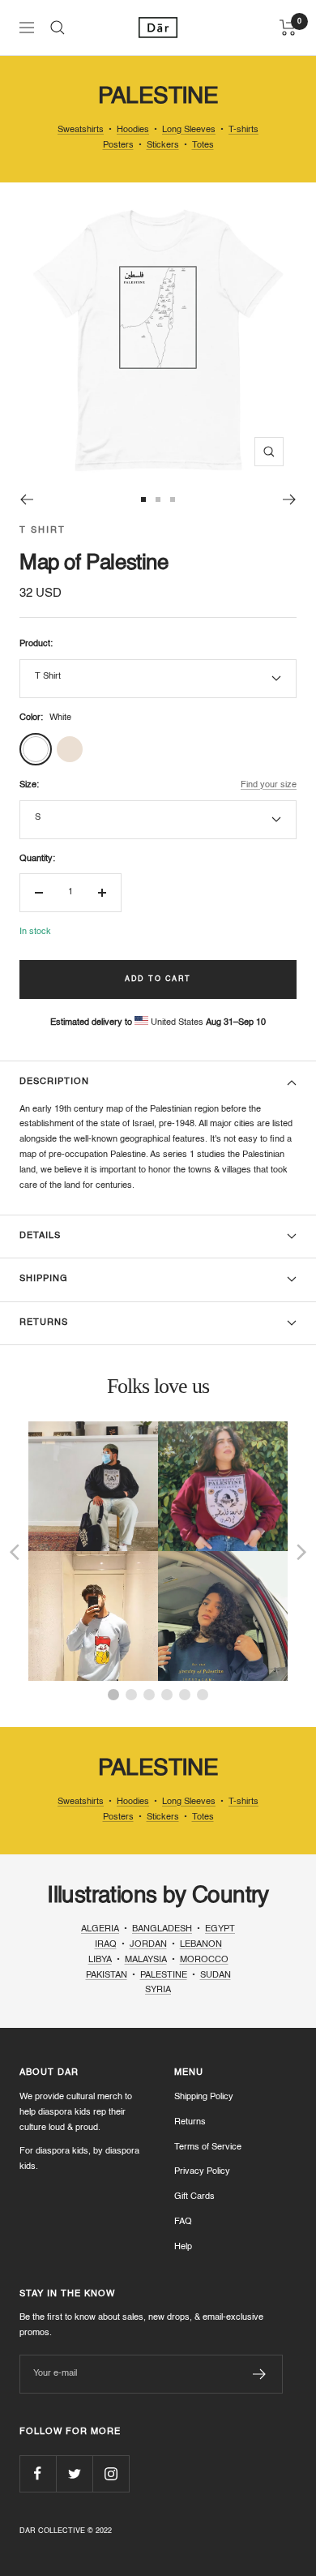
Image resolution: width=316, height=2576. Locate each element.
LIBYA (100, 1960)
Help (183, 2247)
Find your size (269, 785)
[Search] (58, 28)
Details (40, 1236)
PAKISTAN (107, 1976)
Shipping (44, 1279)
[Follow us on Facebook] (38, 2473)
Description (54, 1082)
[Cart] (288, 28)
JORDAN (148, 1945)
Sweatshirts (81, 130)
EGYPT (220, 1929)
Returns (44, 1323)
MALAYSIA (146, 1960)
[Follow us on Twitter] (74, 2473)
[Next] (290, 499)
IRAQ (106, 1945)
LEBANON (201, 1945)
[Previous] (26, 499)
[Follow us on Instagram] (111, 2473)
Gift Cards (194, 2197)
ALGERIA (100, 1929)
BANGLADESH (162, 1929)
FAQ (183, 2222)
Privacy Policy (202, 2172)
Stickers (163, 146)
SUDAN (216, 1976)
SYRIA (158, 1990)
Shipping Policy (204, 2097)
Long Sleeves (189, 130)
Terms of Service (208, 2147)
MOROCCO (204, 1960)
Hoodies (133, 130)
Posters (118, 146)
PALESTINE (164, 1976)
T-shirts (243, 130)
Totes (203, 146)
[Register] (260, 2374)
